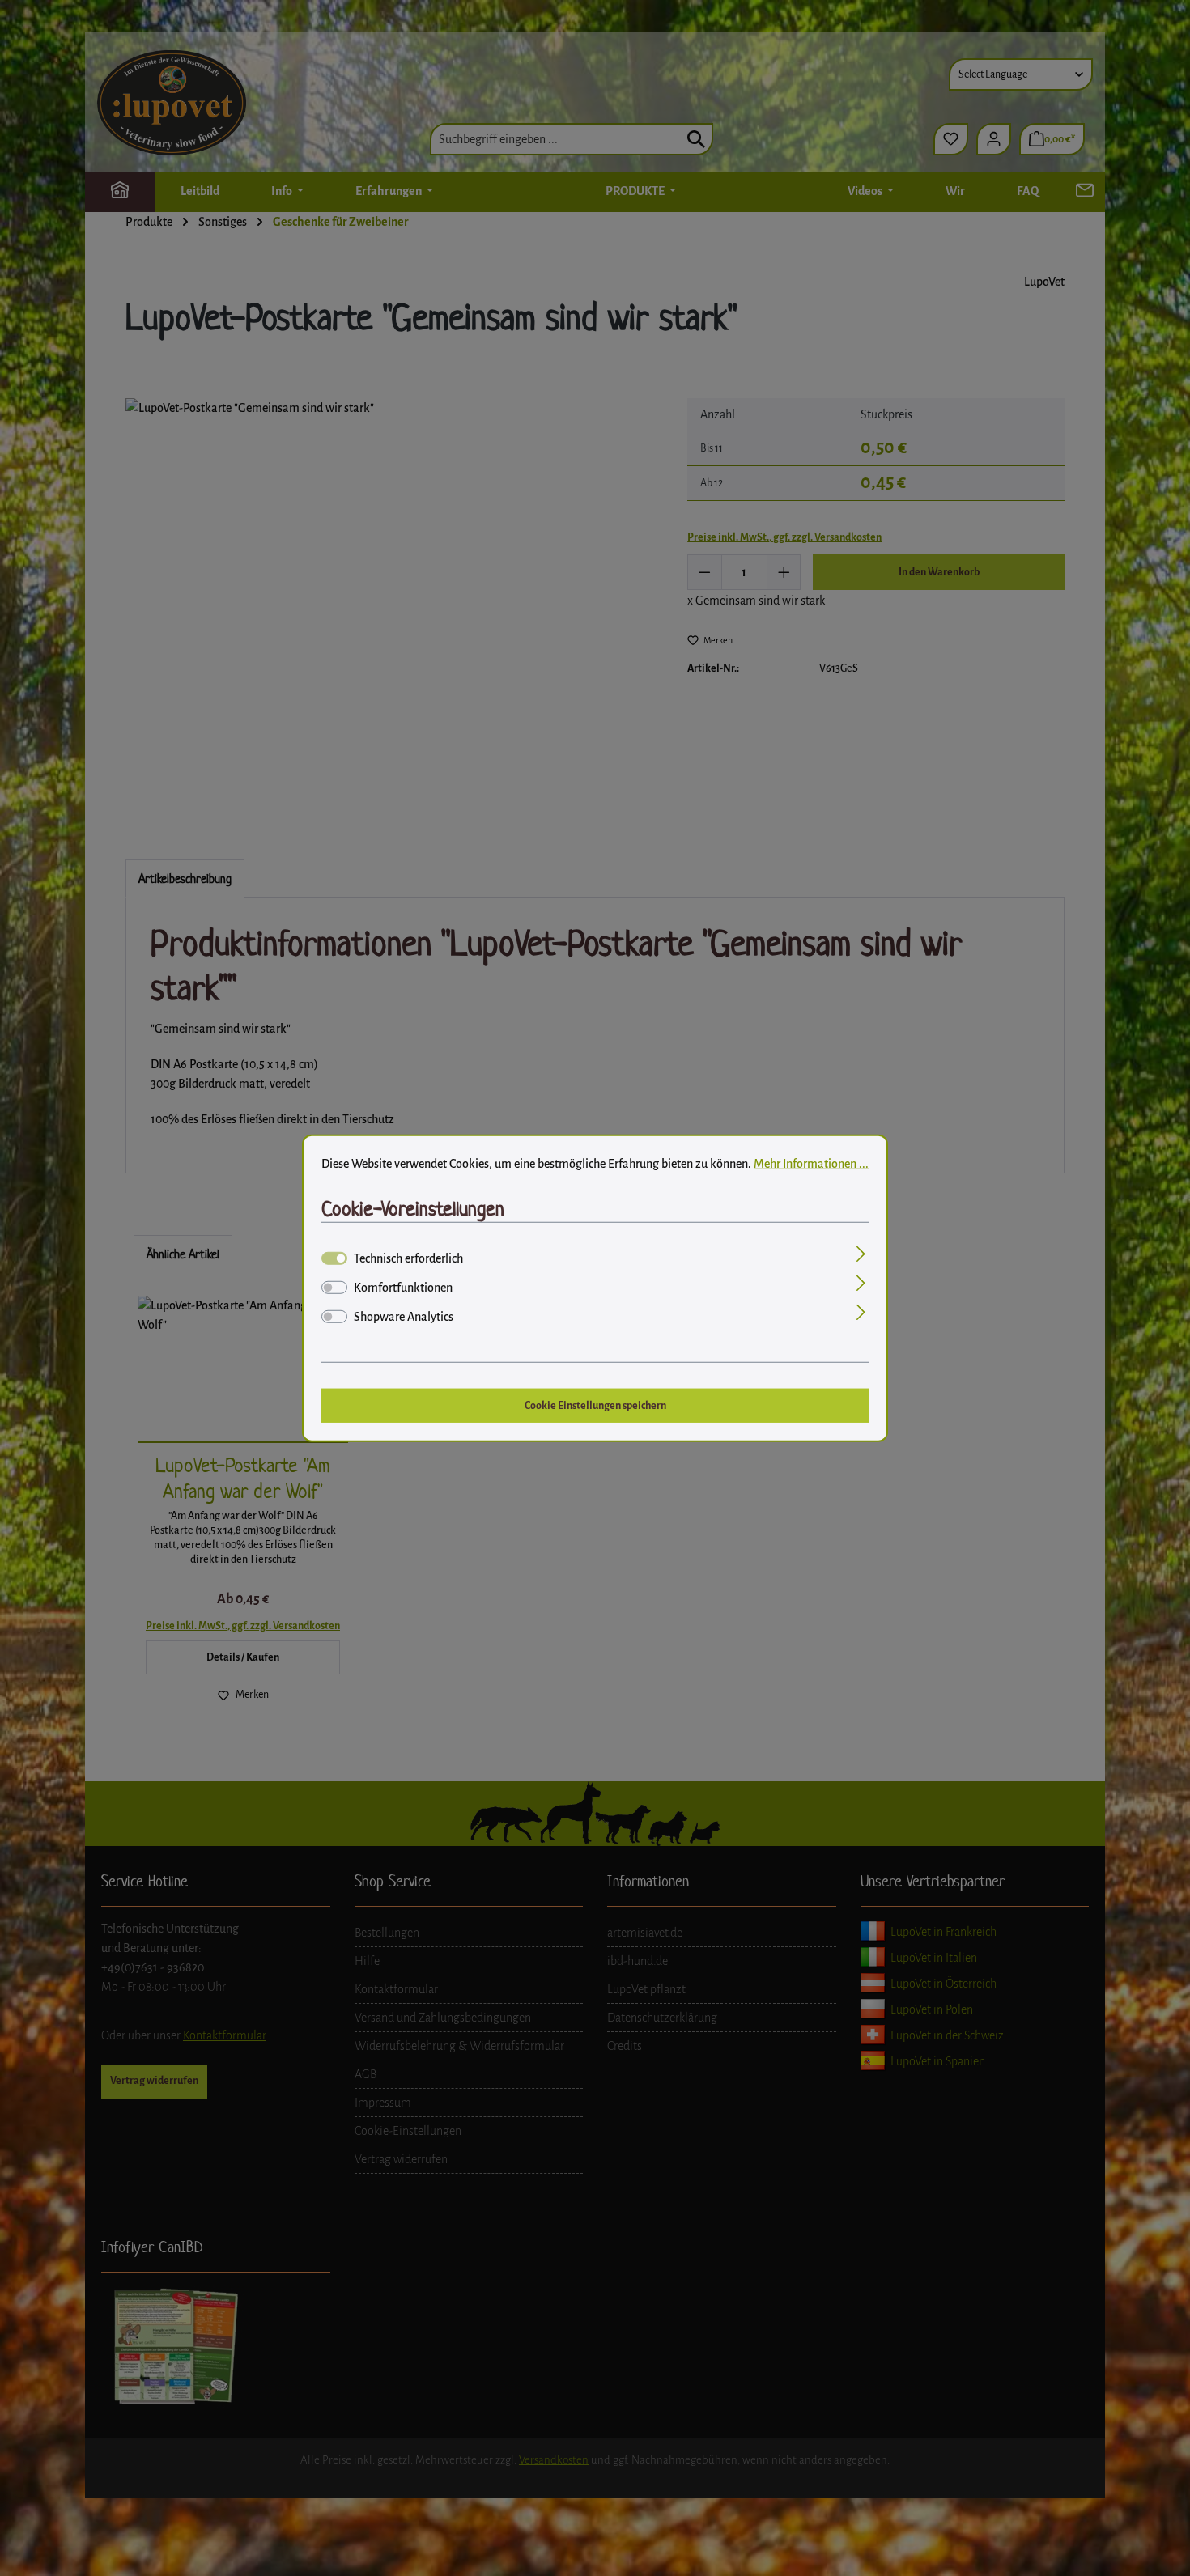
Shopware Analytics (404, 1317)
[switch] (334, 1288)
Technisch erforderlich (408, 1258)
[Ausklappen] (861, 1256)
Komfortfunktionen (403, 1288)
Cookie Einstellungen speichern (595, 1405)
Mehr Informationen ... (811, 1163)
